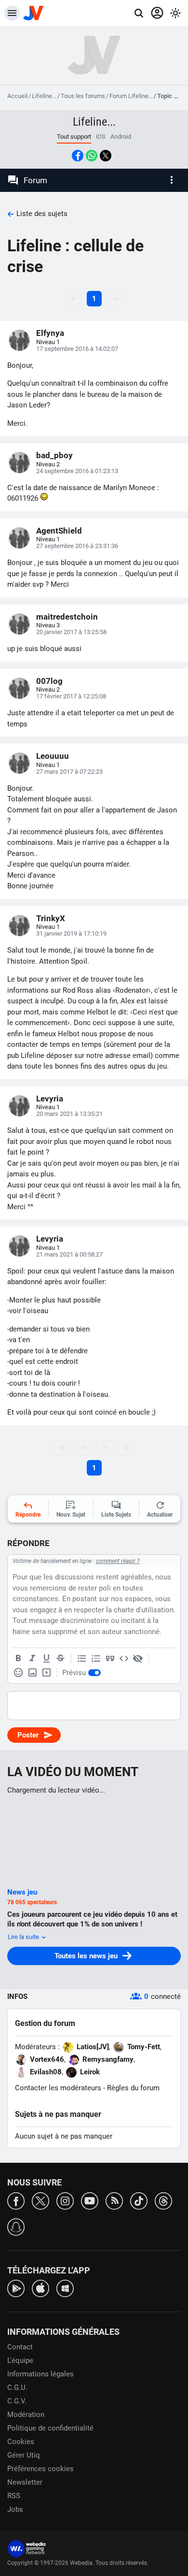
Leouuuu (53, 756)
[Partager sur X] (106, 156)
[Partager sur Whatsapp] (92, 156)
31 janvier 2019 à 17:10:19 (71, 933)
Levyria (50, 1099)
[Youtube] (90, 2200)
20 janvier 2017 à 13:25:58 (71, 632)
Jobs (15, 2509)
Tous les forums (83, 96)
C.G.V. (17, 2401)
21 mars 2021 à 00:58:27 (69, 1254)
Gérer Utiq (24, 2455)
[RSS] (114, 2200)
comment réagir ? (118, 1561)
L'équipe (20, 2360)
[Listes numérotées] (96, 1659)
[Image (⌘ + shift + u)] (32, 1673)
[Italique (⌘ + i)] (32, 1659)
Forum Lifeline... (131, 96)
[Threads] (163, 2200)
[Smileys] (18, 1673)
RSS (14, 2496)
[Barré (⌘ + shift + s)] (60, 1659)
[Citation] (110, 1659)
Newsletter (25, 2482)
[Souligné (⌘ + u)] (46, 1659)
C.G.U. (17, 2388)
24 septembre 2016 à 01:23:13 (77, 471)
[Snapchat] (16, 2226)
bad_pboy (54, 455)
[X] (40, 2200)
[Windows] (65, 2288)
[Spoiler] (138, 1659)
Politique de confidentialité (50, 2428)
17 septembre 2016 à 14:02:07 (77, 349)
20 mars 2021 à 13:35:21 (69, 1114)
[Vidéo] (46, 1673)
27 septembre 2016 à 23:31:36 (77, 546)
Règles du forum (133, 2088)
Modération (26, 2415)
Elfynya (50, 333)
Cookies (21, 2442)
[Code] (124, 1659)
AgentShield (59, 531)
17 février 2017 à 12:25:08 (71, 696)
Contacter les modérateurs (58, 2088)
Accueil (17, 96)
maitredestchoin (67, 617)
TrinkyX (51, 918)
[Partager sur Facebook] (78, 156)
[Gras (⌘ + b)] (18, 1659)
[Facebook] (16, 2200)
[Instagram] (65, 2200)
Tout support (74, 137)
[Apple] (40, 2288)
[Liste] (82, 1659)
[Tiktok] (139, 2200)
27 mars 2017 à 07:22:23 (69, 772)
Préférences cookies (40, 2469)
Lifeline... (44, 96)
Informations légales (40, 2374)
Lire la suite (24, 1937)
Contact (20, 2347)
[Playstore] (16, 2288)
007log (49, 681)
